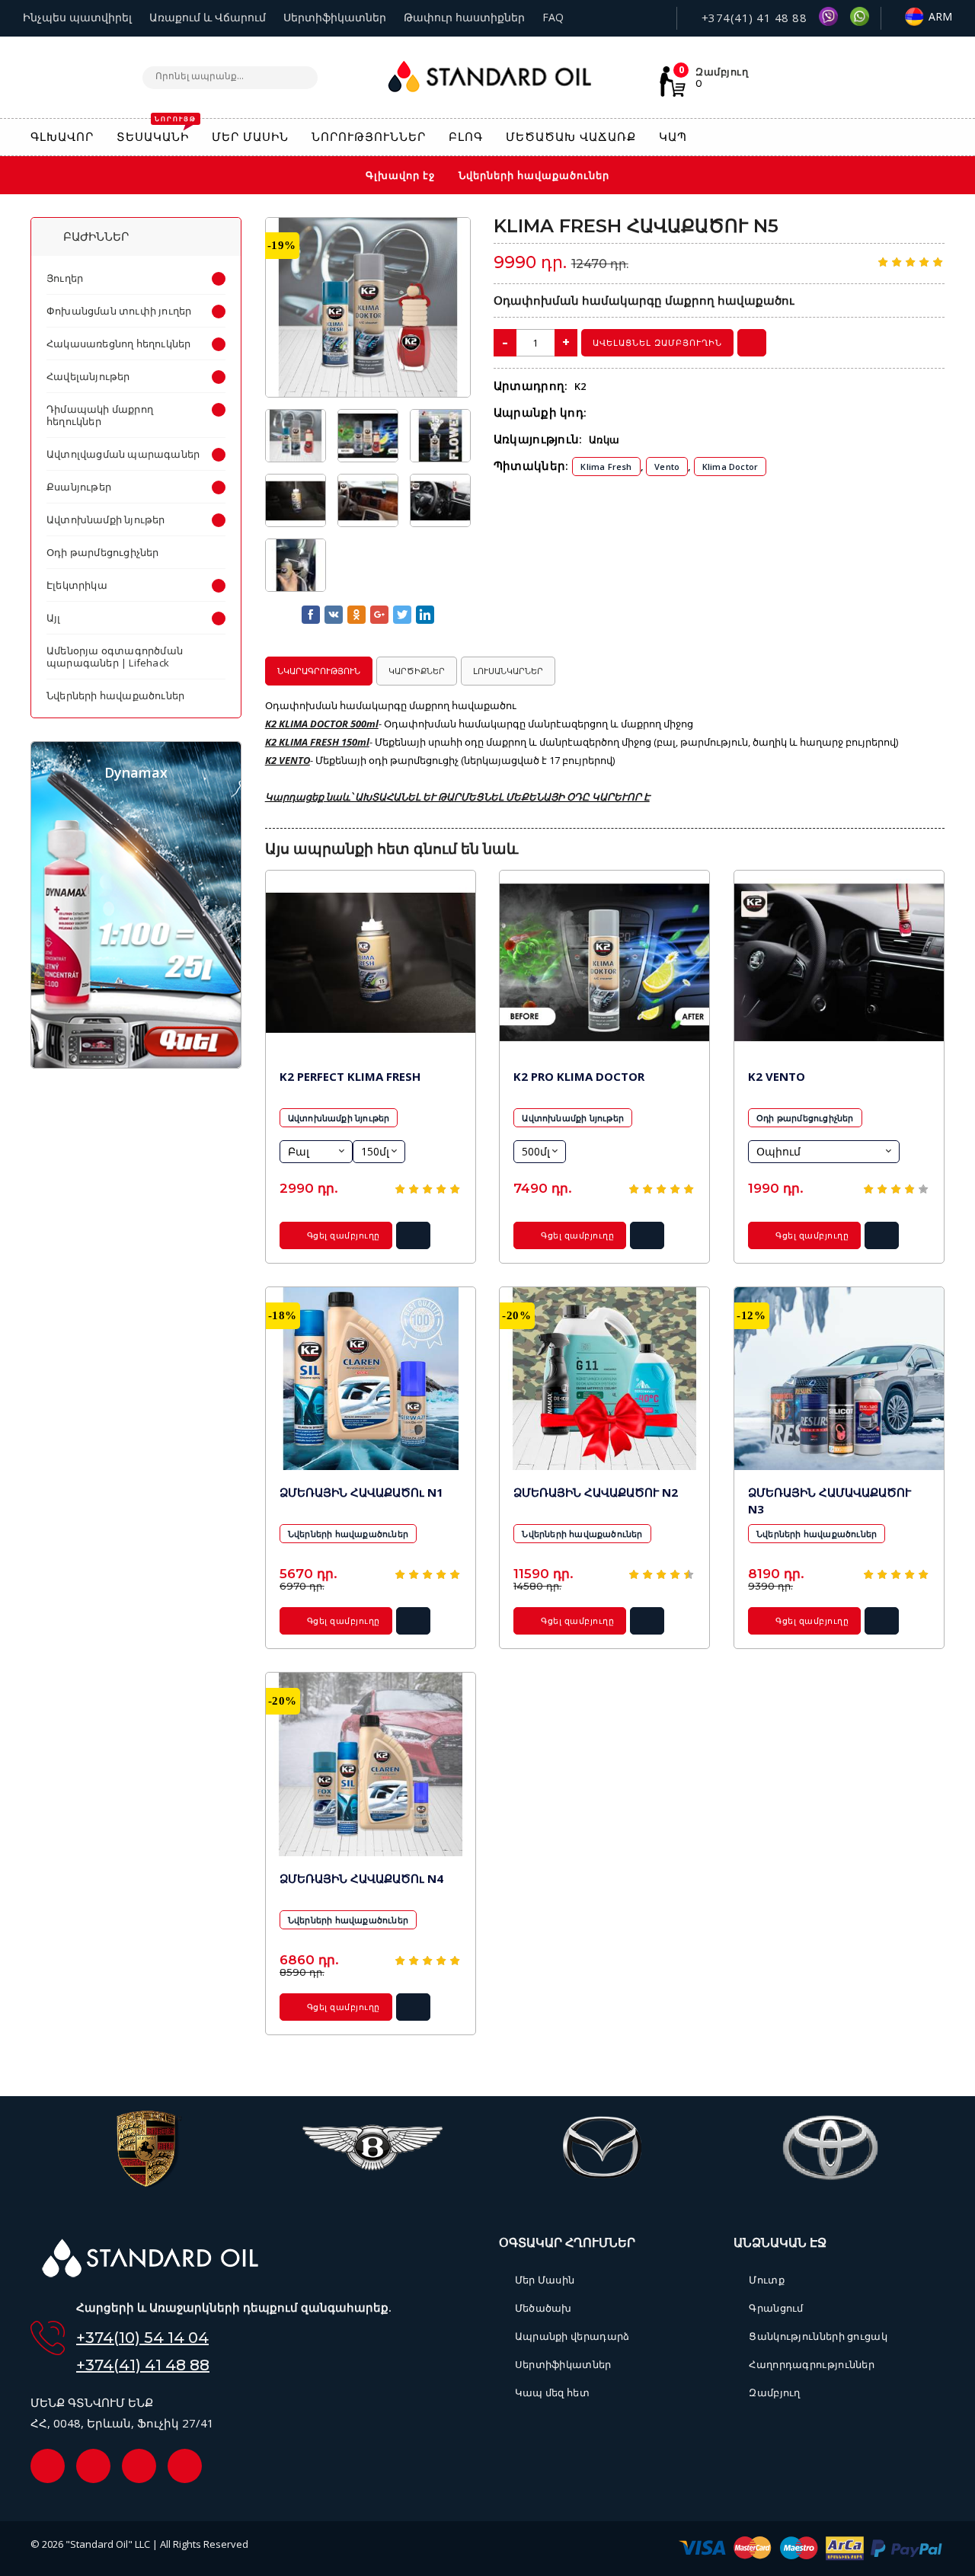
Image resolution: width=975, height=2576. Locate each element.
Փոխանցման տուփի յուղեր (119, 311)
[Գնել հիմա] (752, 343)
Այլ (54, 618)
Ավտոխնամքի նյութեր (339, 1118)
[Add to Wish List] (448, 238)
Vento (667, 467)
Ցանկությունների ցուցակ (818, 2336)
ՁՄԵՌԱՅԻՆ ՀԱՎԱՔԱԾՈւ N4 (361, 1878)
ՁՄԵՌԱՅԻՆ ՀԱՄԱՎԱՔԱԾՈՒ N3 (830, 1501)
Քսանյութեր (79, 487)
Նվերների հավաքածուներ (348, 1534)
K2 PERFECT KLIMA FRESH (350, 1076)
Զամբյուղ (774, 2392)
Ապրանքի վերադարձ (572, 2336)
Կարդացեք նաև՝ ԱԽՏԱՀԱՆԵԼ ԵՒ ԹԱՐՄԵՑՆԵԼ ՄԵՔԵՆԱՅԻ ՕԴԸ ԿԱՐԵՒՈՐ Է (457, 797)
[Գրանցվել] (937, 139)
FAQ (553, 17)
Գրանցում (776, 2308)
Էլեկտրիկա (77, 585)
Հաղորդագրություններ (812, 2364)
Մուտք (767, 2280)
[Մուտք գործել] (903, 137)
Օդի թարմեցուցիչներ (805, 1118)
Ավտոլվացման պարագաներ (123, 454)
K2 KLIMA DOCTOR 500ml (322, 724)
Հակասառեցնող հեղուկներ (118, 344)
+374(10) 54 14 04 (142, 2338)
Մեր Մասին (545, 2280)
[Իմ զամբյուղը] (870, 138)
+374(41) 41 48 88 (752, 18)
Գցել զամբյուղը (342, 1235)
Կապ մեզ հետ (552, 2392)
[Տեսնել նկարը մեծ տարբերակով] (368, 307)
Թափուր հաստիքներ (464, 17)
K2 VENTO (288, 760)
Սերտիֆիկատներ (335, 17)
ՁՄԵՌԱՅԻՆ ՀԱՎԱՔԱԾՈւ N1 (361, 1492)
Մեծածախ (543, 2308)
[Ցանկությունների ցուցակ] (837, 138)
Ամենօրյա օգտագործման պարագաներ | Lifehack (115, 657)
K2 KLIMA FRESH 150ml (317, 742)
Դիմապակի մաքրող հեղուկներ (100, 415)
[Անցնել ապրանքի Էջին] (371, 962)
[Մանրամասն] (413, 1240)
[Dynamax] (136, 1064)
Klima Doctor (730, 467)
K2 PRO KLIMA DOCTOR (579, 1076)
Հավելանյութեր (88, 376)
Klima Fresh (606, 467)
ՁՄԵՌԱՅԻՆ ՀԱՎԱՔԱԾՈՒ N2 (596, 1492)
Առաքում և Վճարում (208, 17)
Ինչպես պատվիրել (77, 17)
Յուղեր (65, 278)
